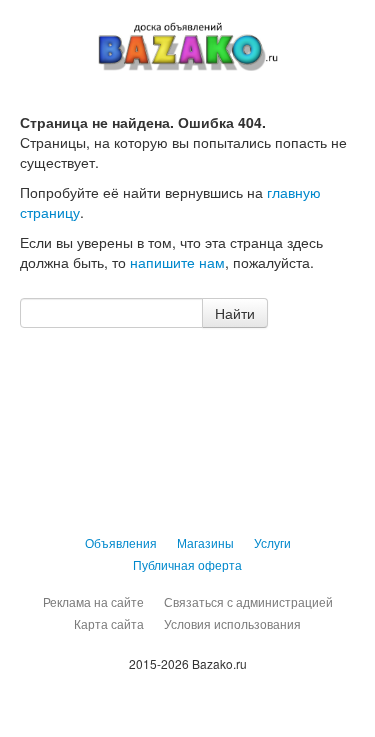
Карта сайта (109, 623)
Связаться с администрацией (248, 601)
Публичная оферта (187, 564)
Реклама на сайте (93, 601)
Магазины (205, 542)
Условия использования (232, 623)
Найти (235, 313)
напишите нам (177, 262)
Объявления (121, 542)
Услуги (272, 542)
